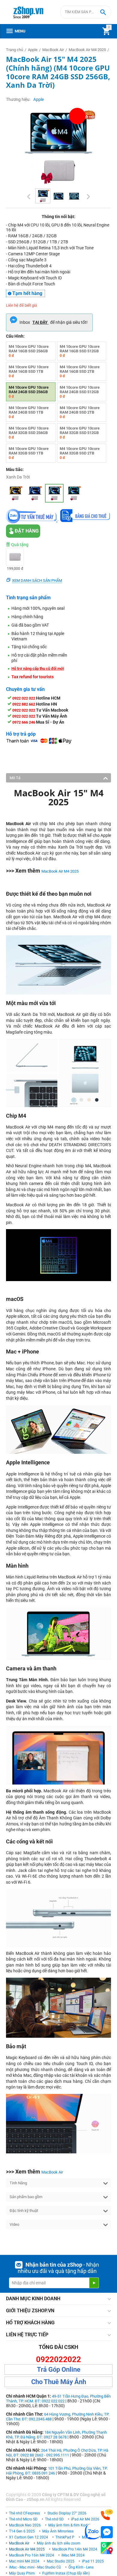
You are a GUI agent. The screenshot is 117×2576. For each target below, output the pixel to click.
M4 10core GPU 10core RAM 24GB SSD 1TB (29, 412)
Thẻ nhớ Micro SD (23, 2519)
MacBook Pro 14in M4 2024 (75, 2549)
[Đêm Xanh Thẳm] (35, 493)
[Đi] (94, 2283)
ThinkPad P (65, 2537)
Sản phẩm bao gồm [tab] (26, 2197)
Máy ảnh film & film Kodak (70, 2525)
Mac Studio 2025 (61, 2561)
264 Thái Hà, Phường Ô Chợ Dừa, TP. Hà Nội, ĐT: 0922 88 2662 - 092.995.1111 (57, 2453)
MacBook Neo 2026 (25, 2525)
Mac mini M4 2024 (24, 2561)
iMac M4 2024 (73, 2555)
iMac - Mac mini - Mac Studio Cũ (35, 2567)
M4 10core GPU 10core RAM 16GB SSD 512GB (80, 351)
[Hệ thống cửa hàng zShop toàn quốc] (107, 2548)
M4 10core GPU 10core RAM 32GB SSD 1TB (29, 453)
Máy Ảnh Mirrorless (58, 2531)
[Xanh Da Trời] (54, 493)
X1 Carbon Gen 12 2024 (28, 2537)
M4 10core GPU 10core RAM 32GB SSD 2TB (80, 453)
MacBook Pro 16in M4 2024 (31, 2555)
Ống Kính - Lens (81, 2567)
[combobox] (85, 12)
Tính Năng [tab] (18, 2183)
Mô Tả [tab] (15, 778)
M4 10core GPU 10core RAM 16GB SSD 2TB (80, 371)
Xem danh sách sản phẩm (37, 580)
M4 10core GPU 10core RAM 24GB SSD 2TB (80, 412)
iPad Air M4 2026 (85, 2519)
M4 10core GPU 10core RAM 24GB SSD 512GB (80, 392)
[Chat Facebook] (107, 2532)
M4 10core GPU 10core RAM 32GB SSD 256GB (29, 433)
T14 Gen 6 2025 (22, 2531)
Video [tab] (14, 2224)
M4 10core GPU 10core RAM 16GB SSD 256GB (29, 351)
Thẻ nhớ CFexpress (24, 2513)
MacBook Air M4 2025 (60, 871)
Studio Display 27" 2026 (67, 2513)
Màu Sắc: (15, 469)
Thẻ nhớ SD (54, 2519)
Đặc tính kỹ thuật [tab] (24, 2211)
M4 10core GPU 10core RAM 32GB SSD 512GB (80, 433)
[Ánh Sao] (15, 493)
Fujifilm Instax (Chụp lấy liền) (66, 2573)
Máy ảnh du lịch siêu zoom (59, 2543)
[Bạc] (74, 493)
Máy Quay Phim (22, 2573)
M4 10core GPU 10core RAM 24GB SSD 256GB (29, 392)
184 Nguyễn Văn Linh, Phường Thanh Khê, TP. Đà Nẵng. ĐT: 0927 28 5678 (56, 2435)
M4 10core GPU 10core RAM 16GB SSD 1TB (29, 371)
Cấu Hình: (15, 336)
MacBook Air (52, 2172)
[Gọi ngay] (107, 2515)
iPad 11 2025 (93, 2561)
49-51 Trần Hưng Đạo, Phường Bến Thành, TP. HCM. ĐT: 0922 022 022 (58, 2399)
